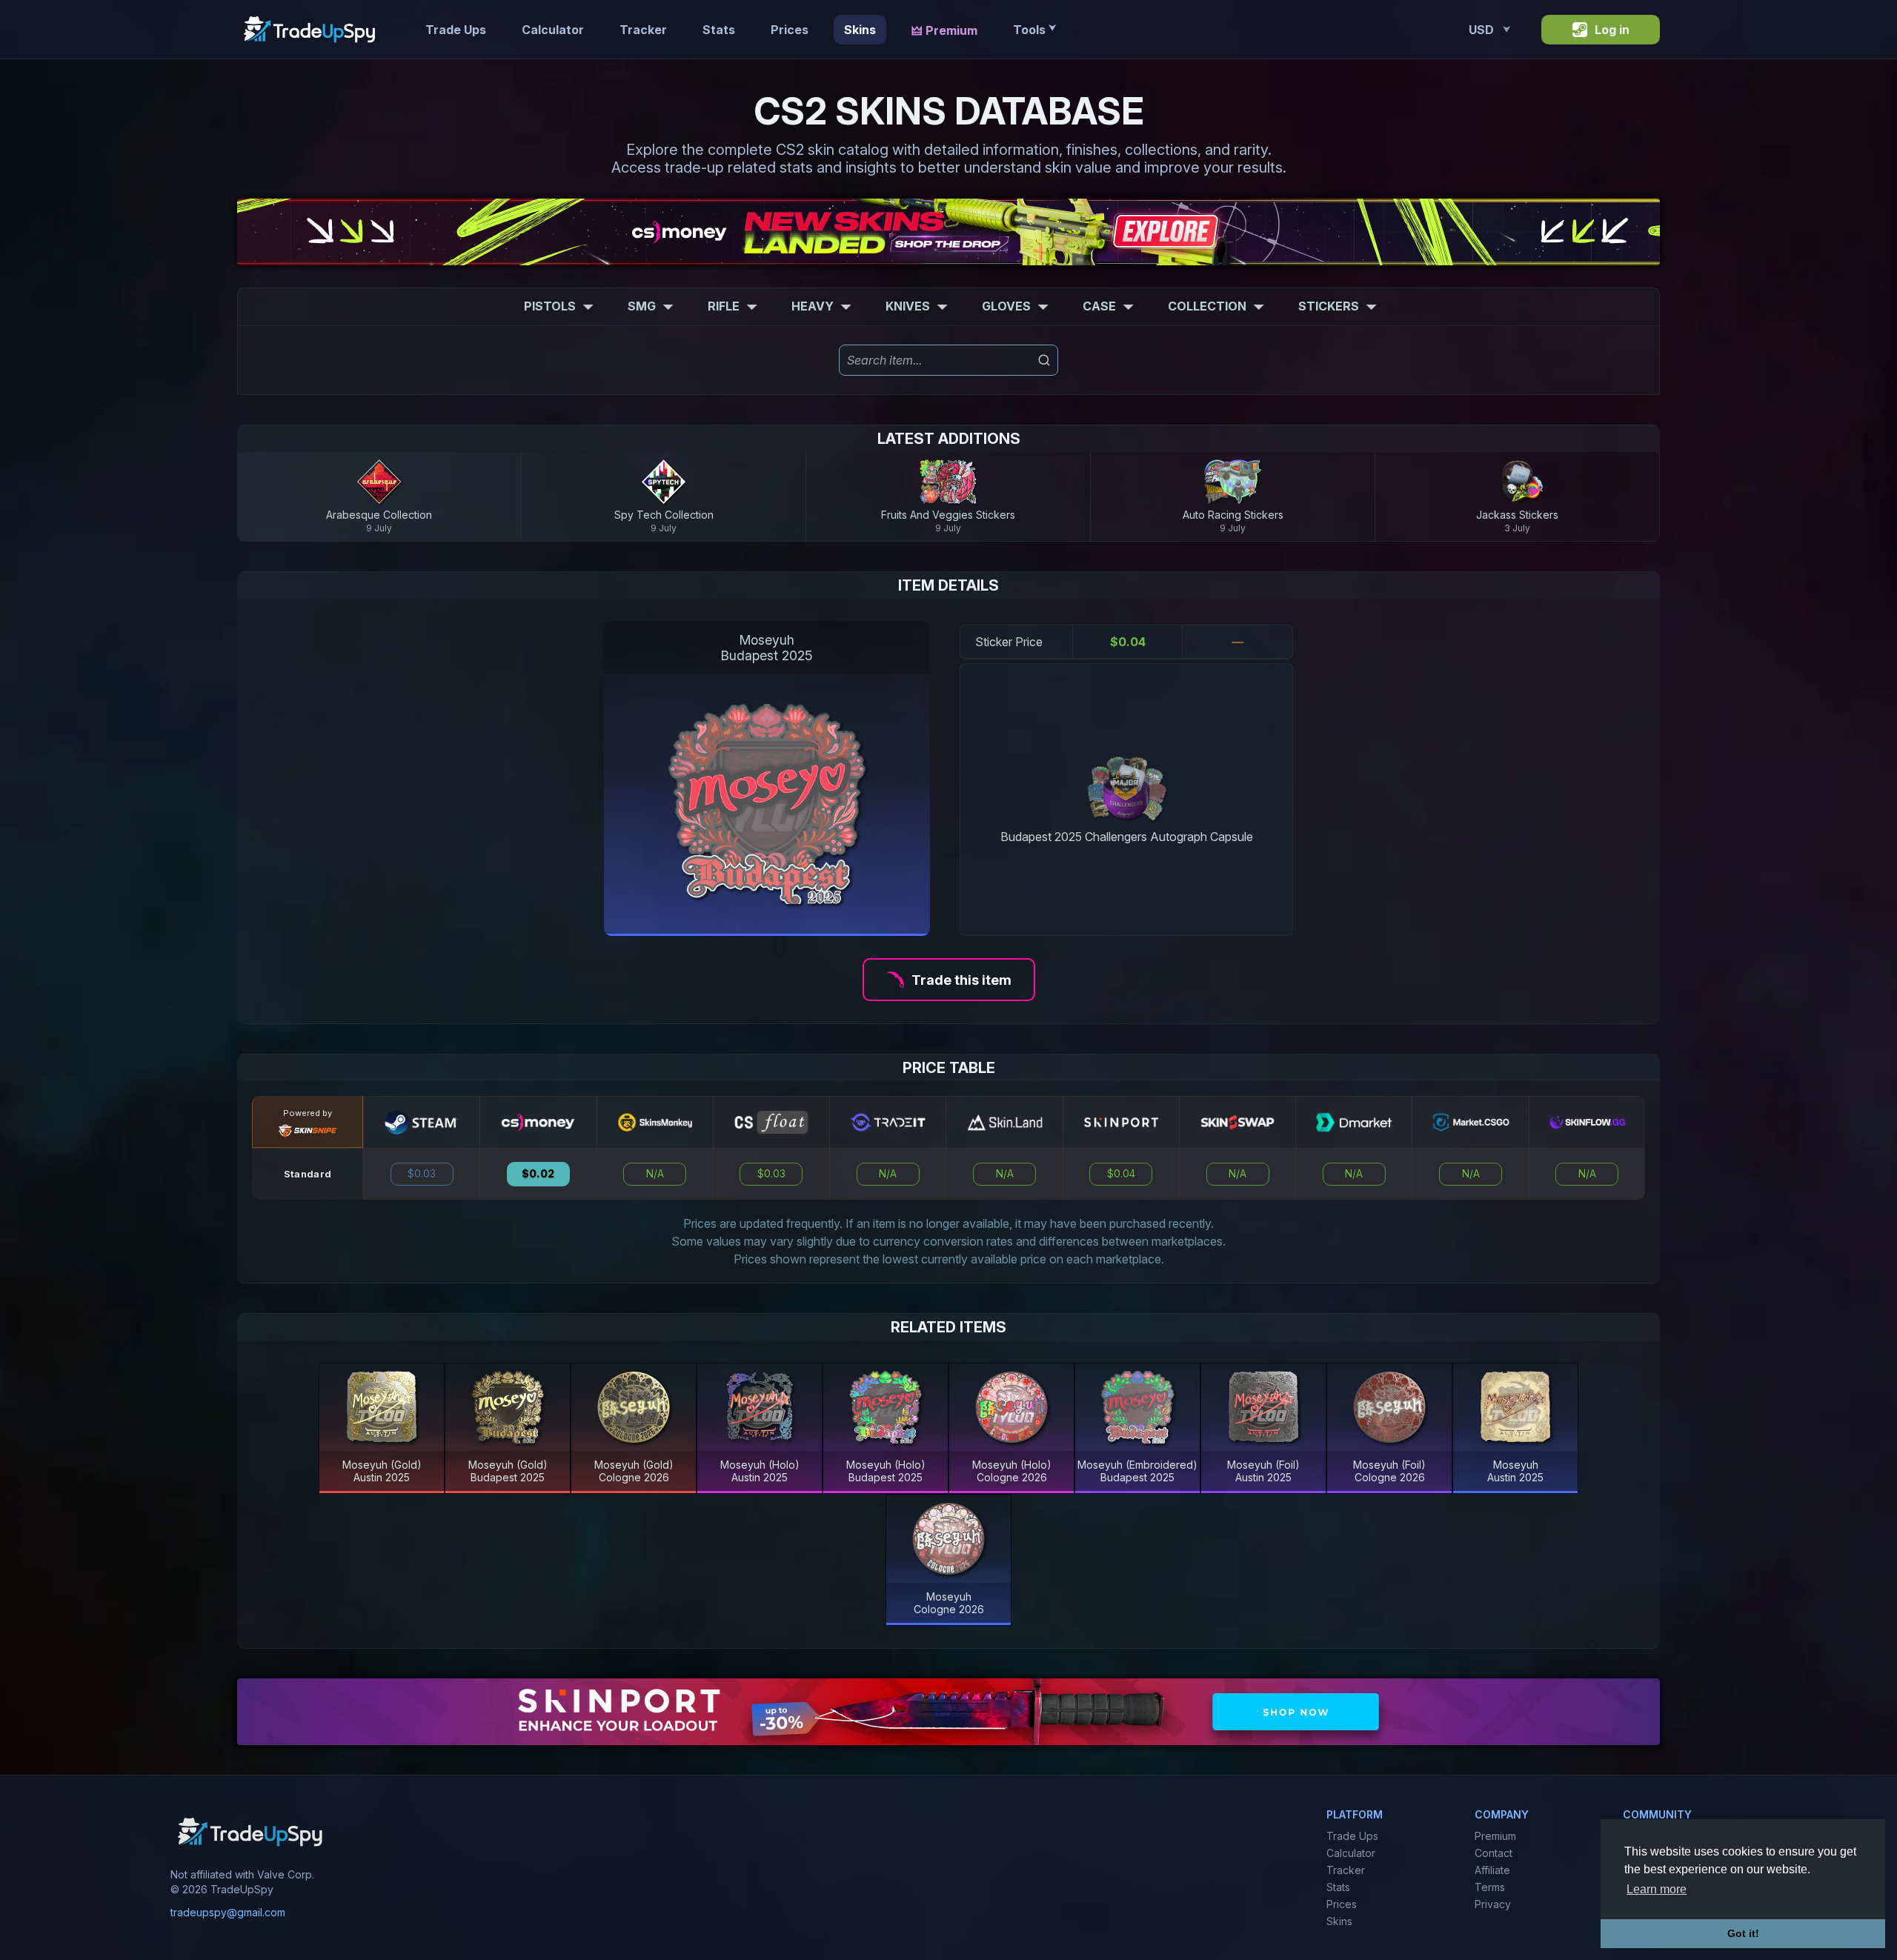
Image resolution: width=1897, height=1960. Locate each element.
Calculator (553, 30)
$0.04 (1121, 1174)
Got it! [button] (1743, 1933)
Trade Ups (456, 30)
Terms (1490, 1887)
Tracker (643, 30)
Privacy (1493, 1904)
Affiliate (1492, 1870)
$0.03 (422, 1174)
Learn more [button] (1657, 1889)
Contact (1494, 1853)
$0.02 (538, 1174)
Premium (1495, 1836)
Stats (719, 30)
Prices (790, 30)
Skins (860, 30)
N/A (655, 1174)
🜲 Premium (944, 30)
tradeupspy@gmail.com (228, 1911)
